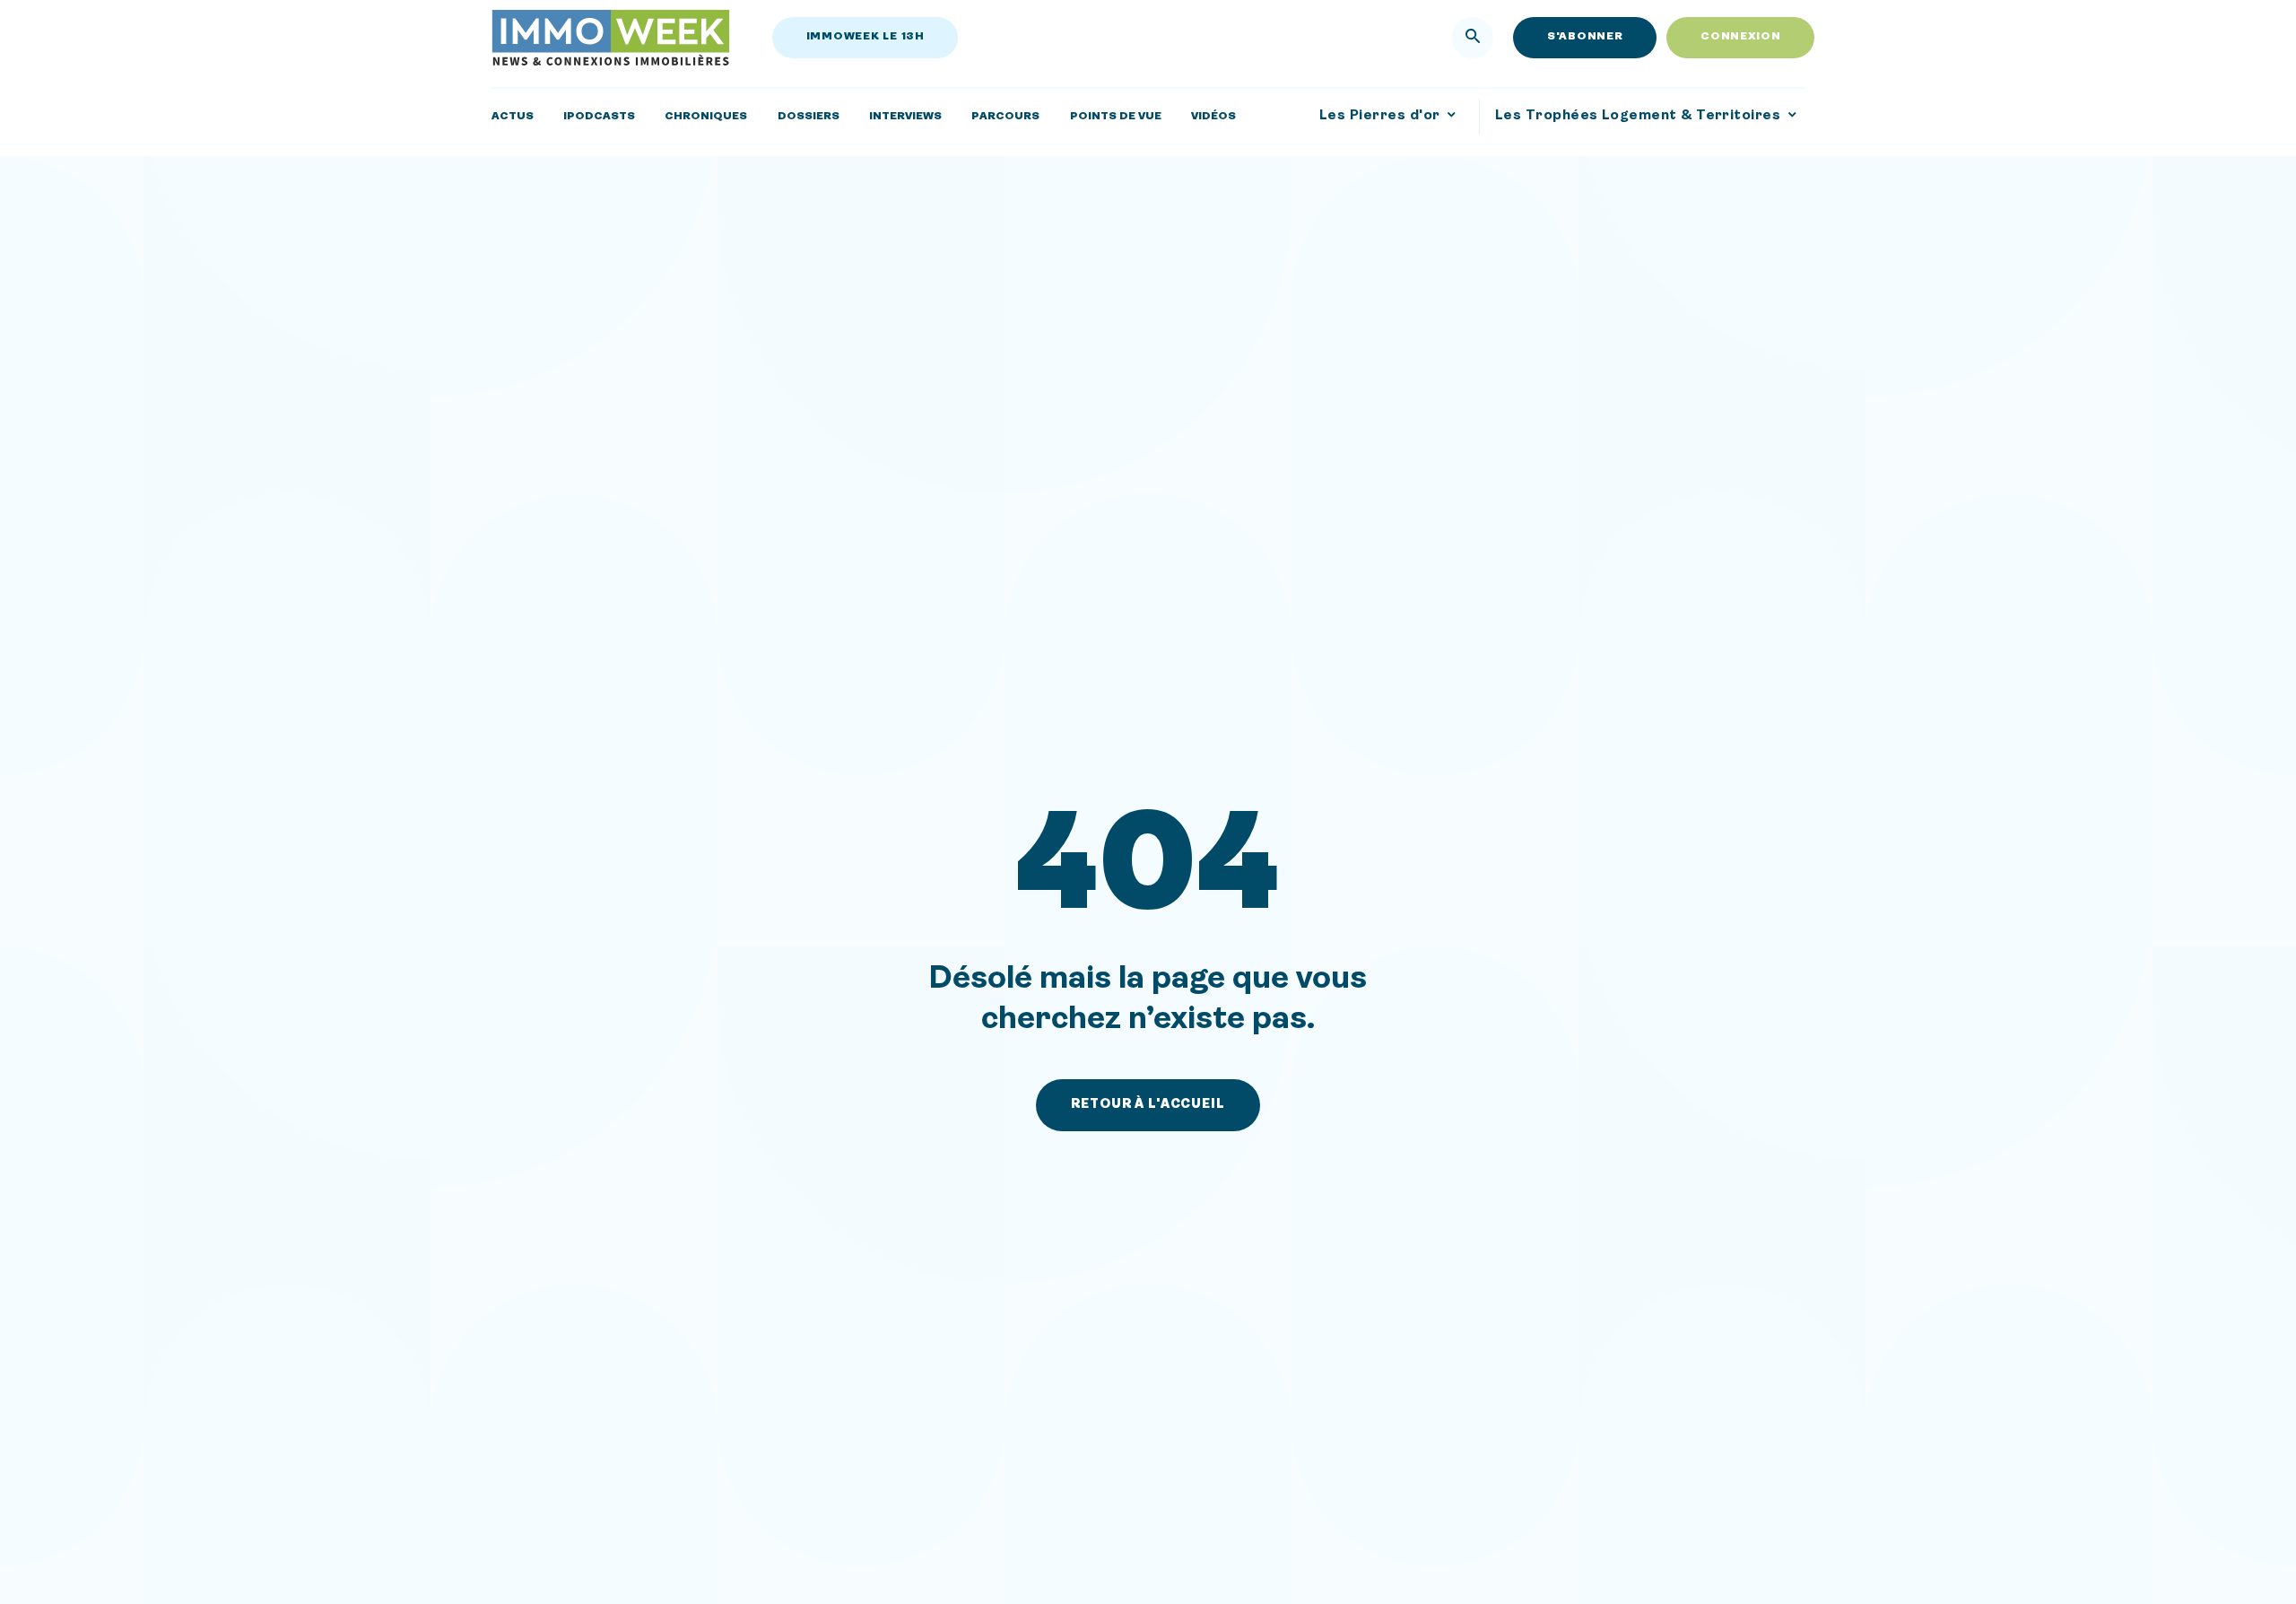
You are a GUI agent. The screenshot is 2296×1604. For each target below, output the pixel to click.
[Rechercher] (1473, 38)
